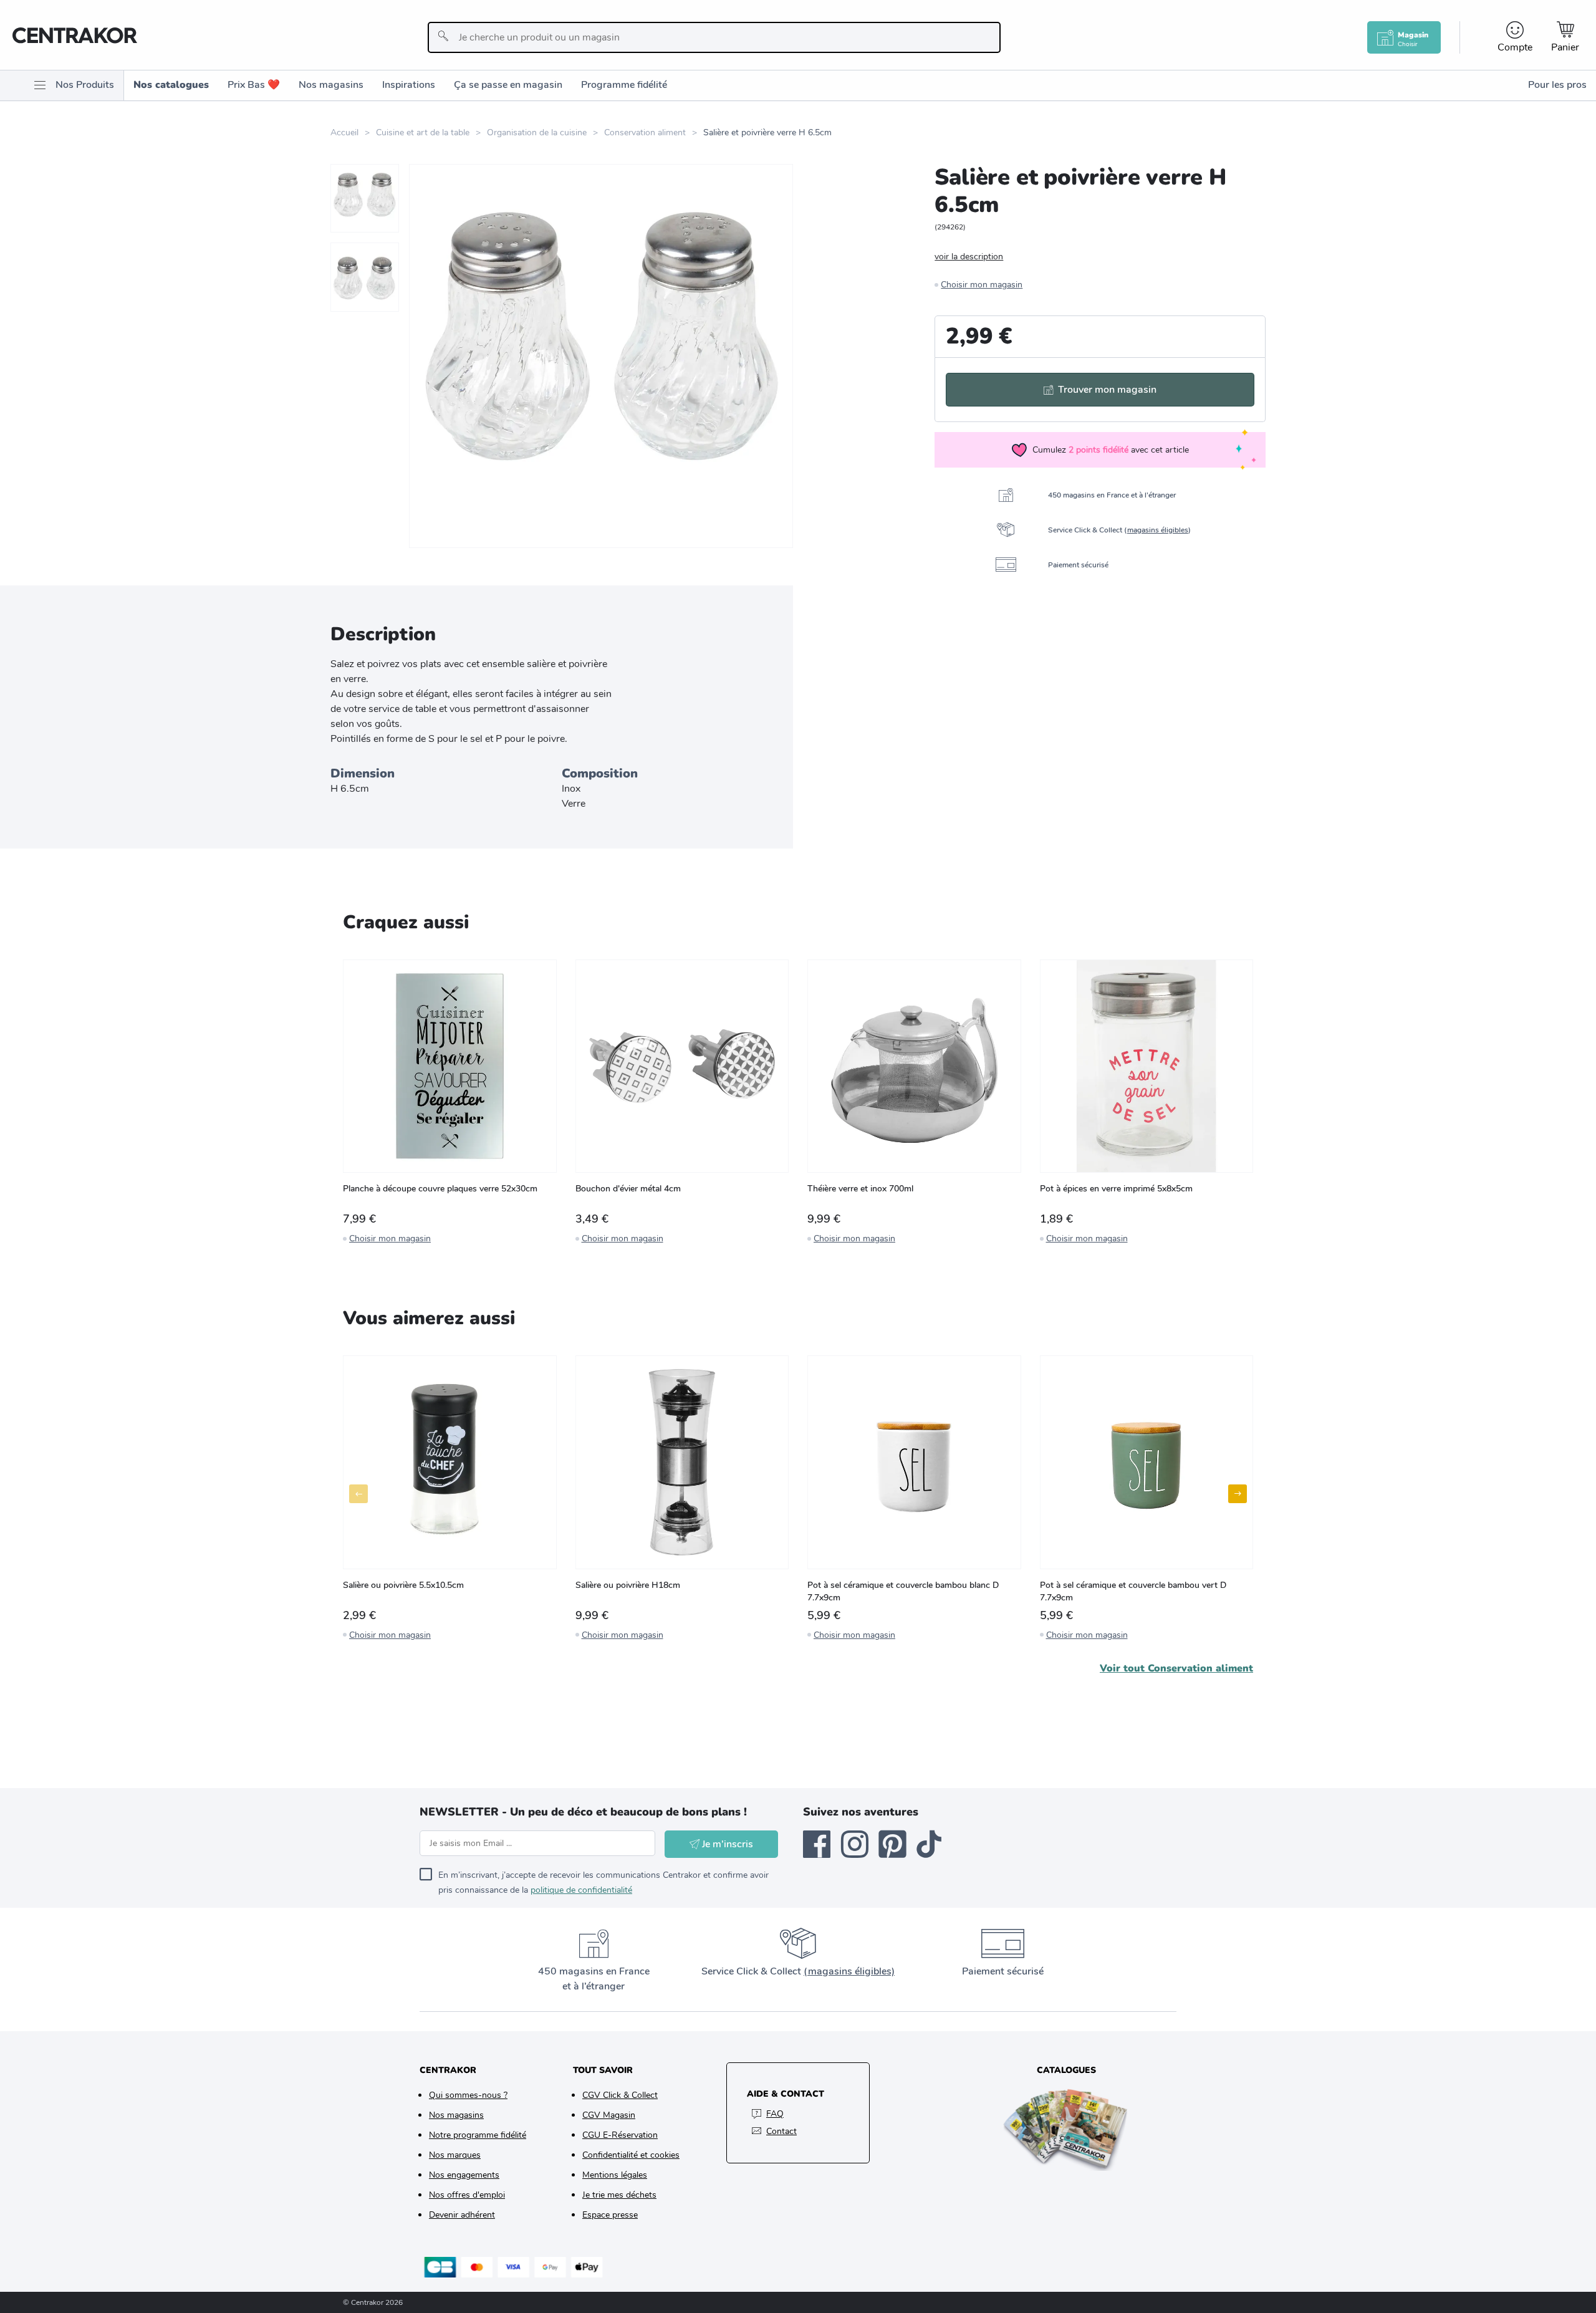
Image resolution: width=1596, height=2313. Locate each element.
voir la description (969, 257)
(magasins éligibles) (849, 1971)
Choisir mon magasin (982, 285)
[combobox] (714, 37)
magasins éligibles (1158, 530)
